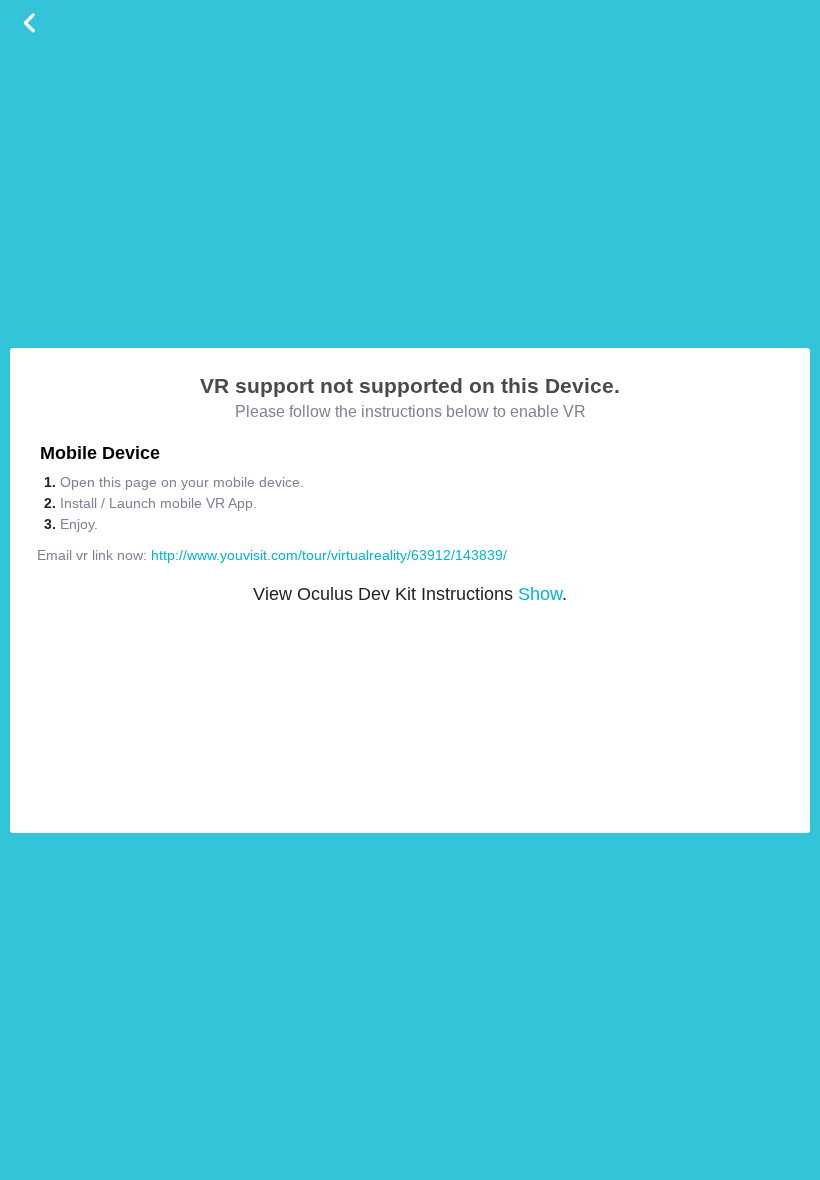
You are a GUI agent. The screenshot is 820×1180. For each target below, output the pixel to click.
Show (540, 594)
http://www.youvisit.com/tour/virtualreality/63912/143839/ (329, 555)
